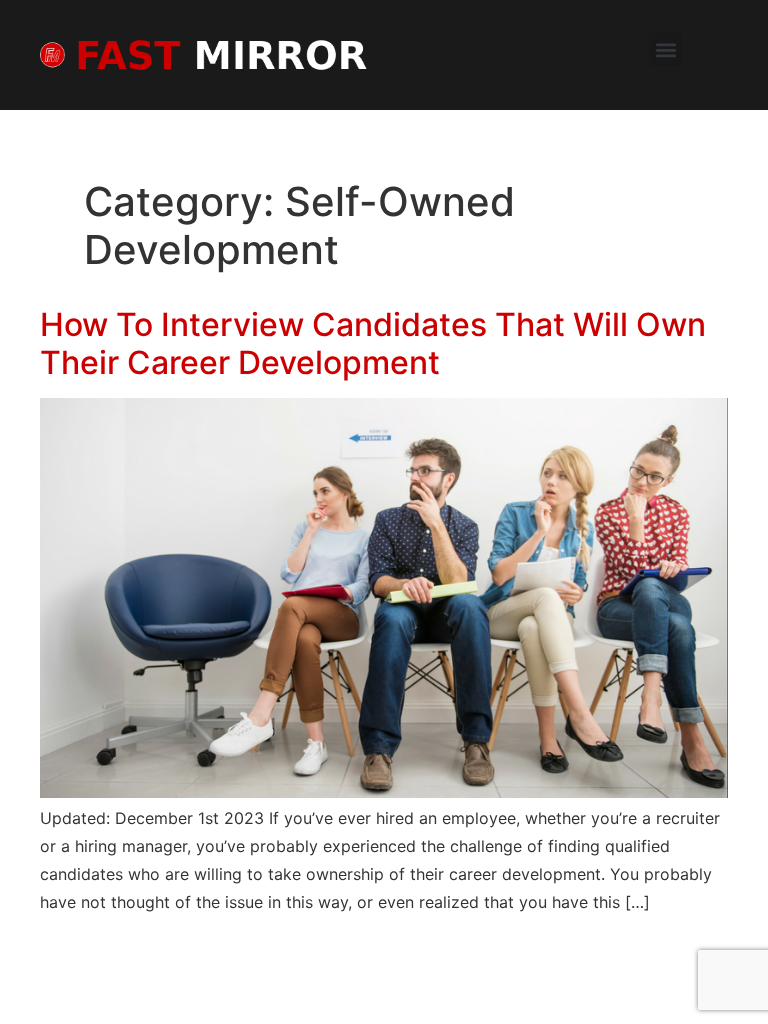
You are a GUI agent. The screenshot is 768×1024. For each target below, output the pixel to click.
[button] (665, 49)
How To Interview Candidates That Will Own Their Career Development (373, 343)
